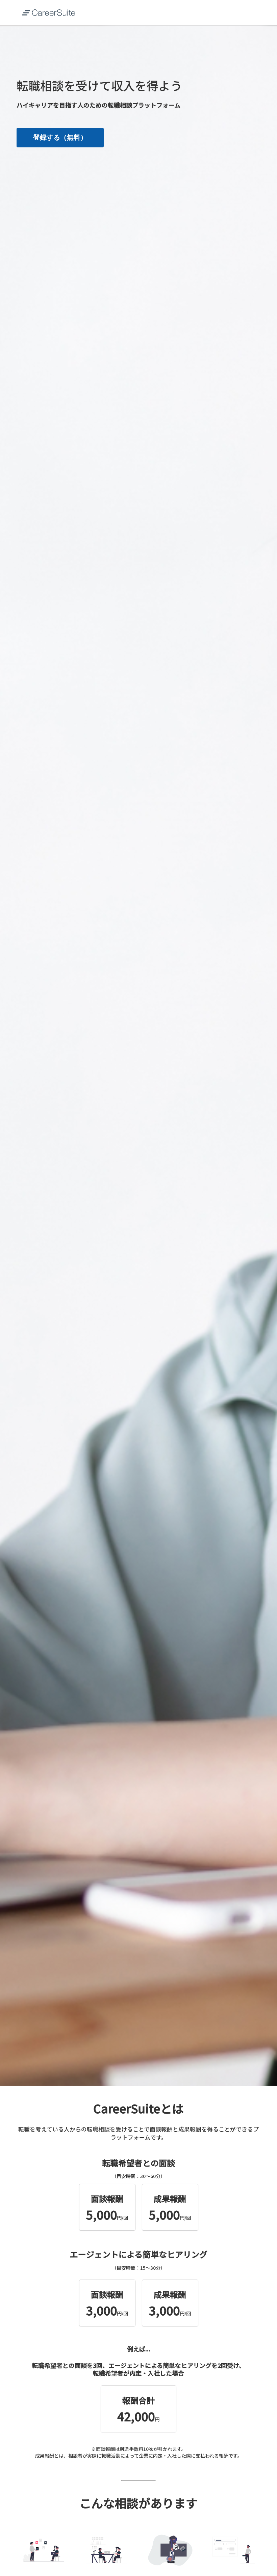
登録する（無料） (60, 137)
